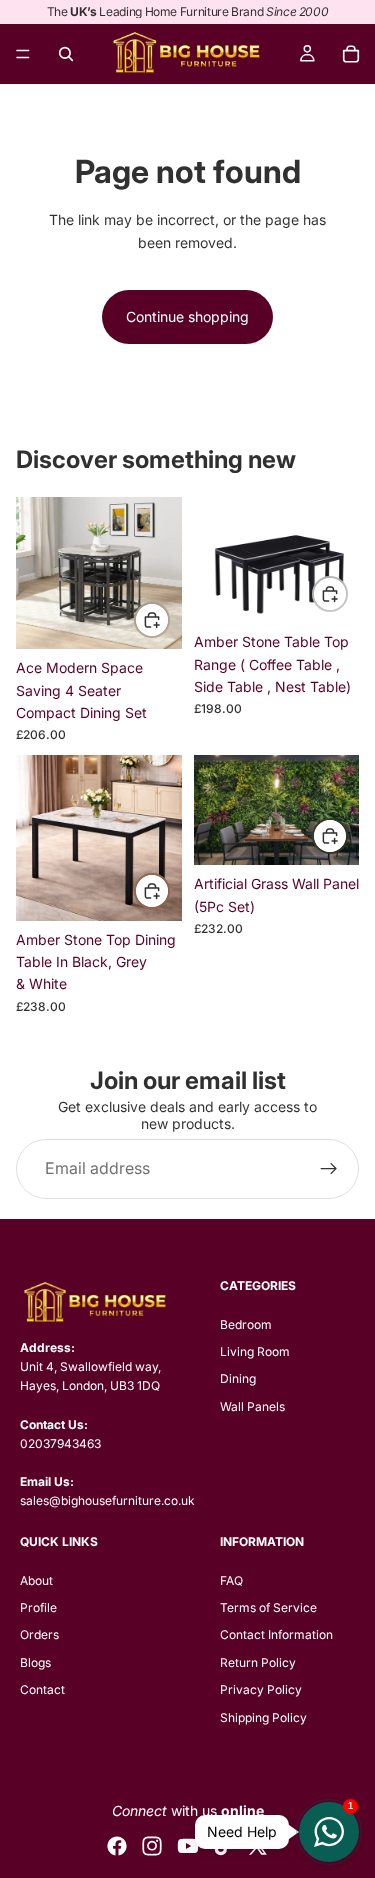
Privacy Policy (261, 1689)
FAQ (231, 1580)
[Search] (66, 54)
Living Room (255, 1351)
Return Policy (258, 1662)
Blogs (35, 1662)
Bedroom (246, 1324)
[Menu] (23, 54)
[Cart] (351, 54)
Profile (38, 1607)
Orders (39, 1634)
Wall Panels (252, 1406)
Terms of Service (268, 1607)
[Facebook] (117, 1846)
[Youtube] (188, 1846)
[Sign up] (329, 1168)
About (36, 1580)
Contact (42, 1689)
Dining (238, 1378)
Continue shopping (187, 316)
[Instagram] (152, 1846)
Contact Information (276, 1634)
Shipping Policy (263, 1717)
